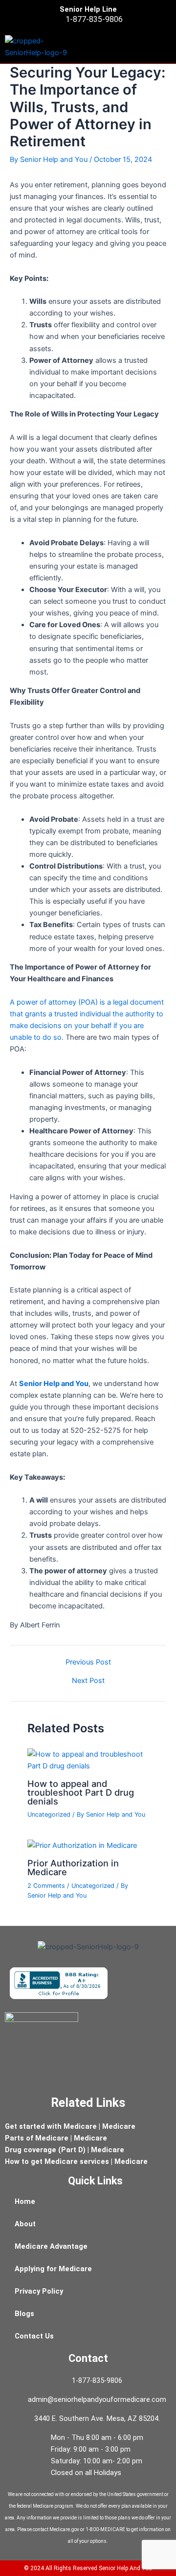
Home (25, 2201)
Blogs (24, 2314)
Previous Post (88, 1662)
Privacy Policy (39, 2291)
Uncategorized (49, 1814)
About (25, 2224)
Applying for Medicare (53, 2269)
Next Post (88, 1681)
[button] (167, 47)
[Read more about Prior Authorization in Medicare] (82, 1845)
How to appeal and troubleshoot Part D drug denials (81, 1792)
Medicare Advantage (51, 2246)
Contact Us (34, 2336)
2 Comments (46, 1886)
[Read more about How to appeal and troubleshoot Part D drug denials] (88, 1760)
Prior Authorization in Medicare (73, 1867)
